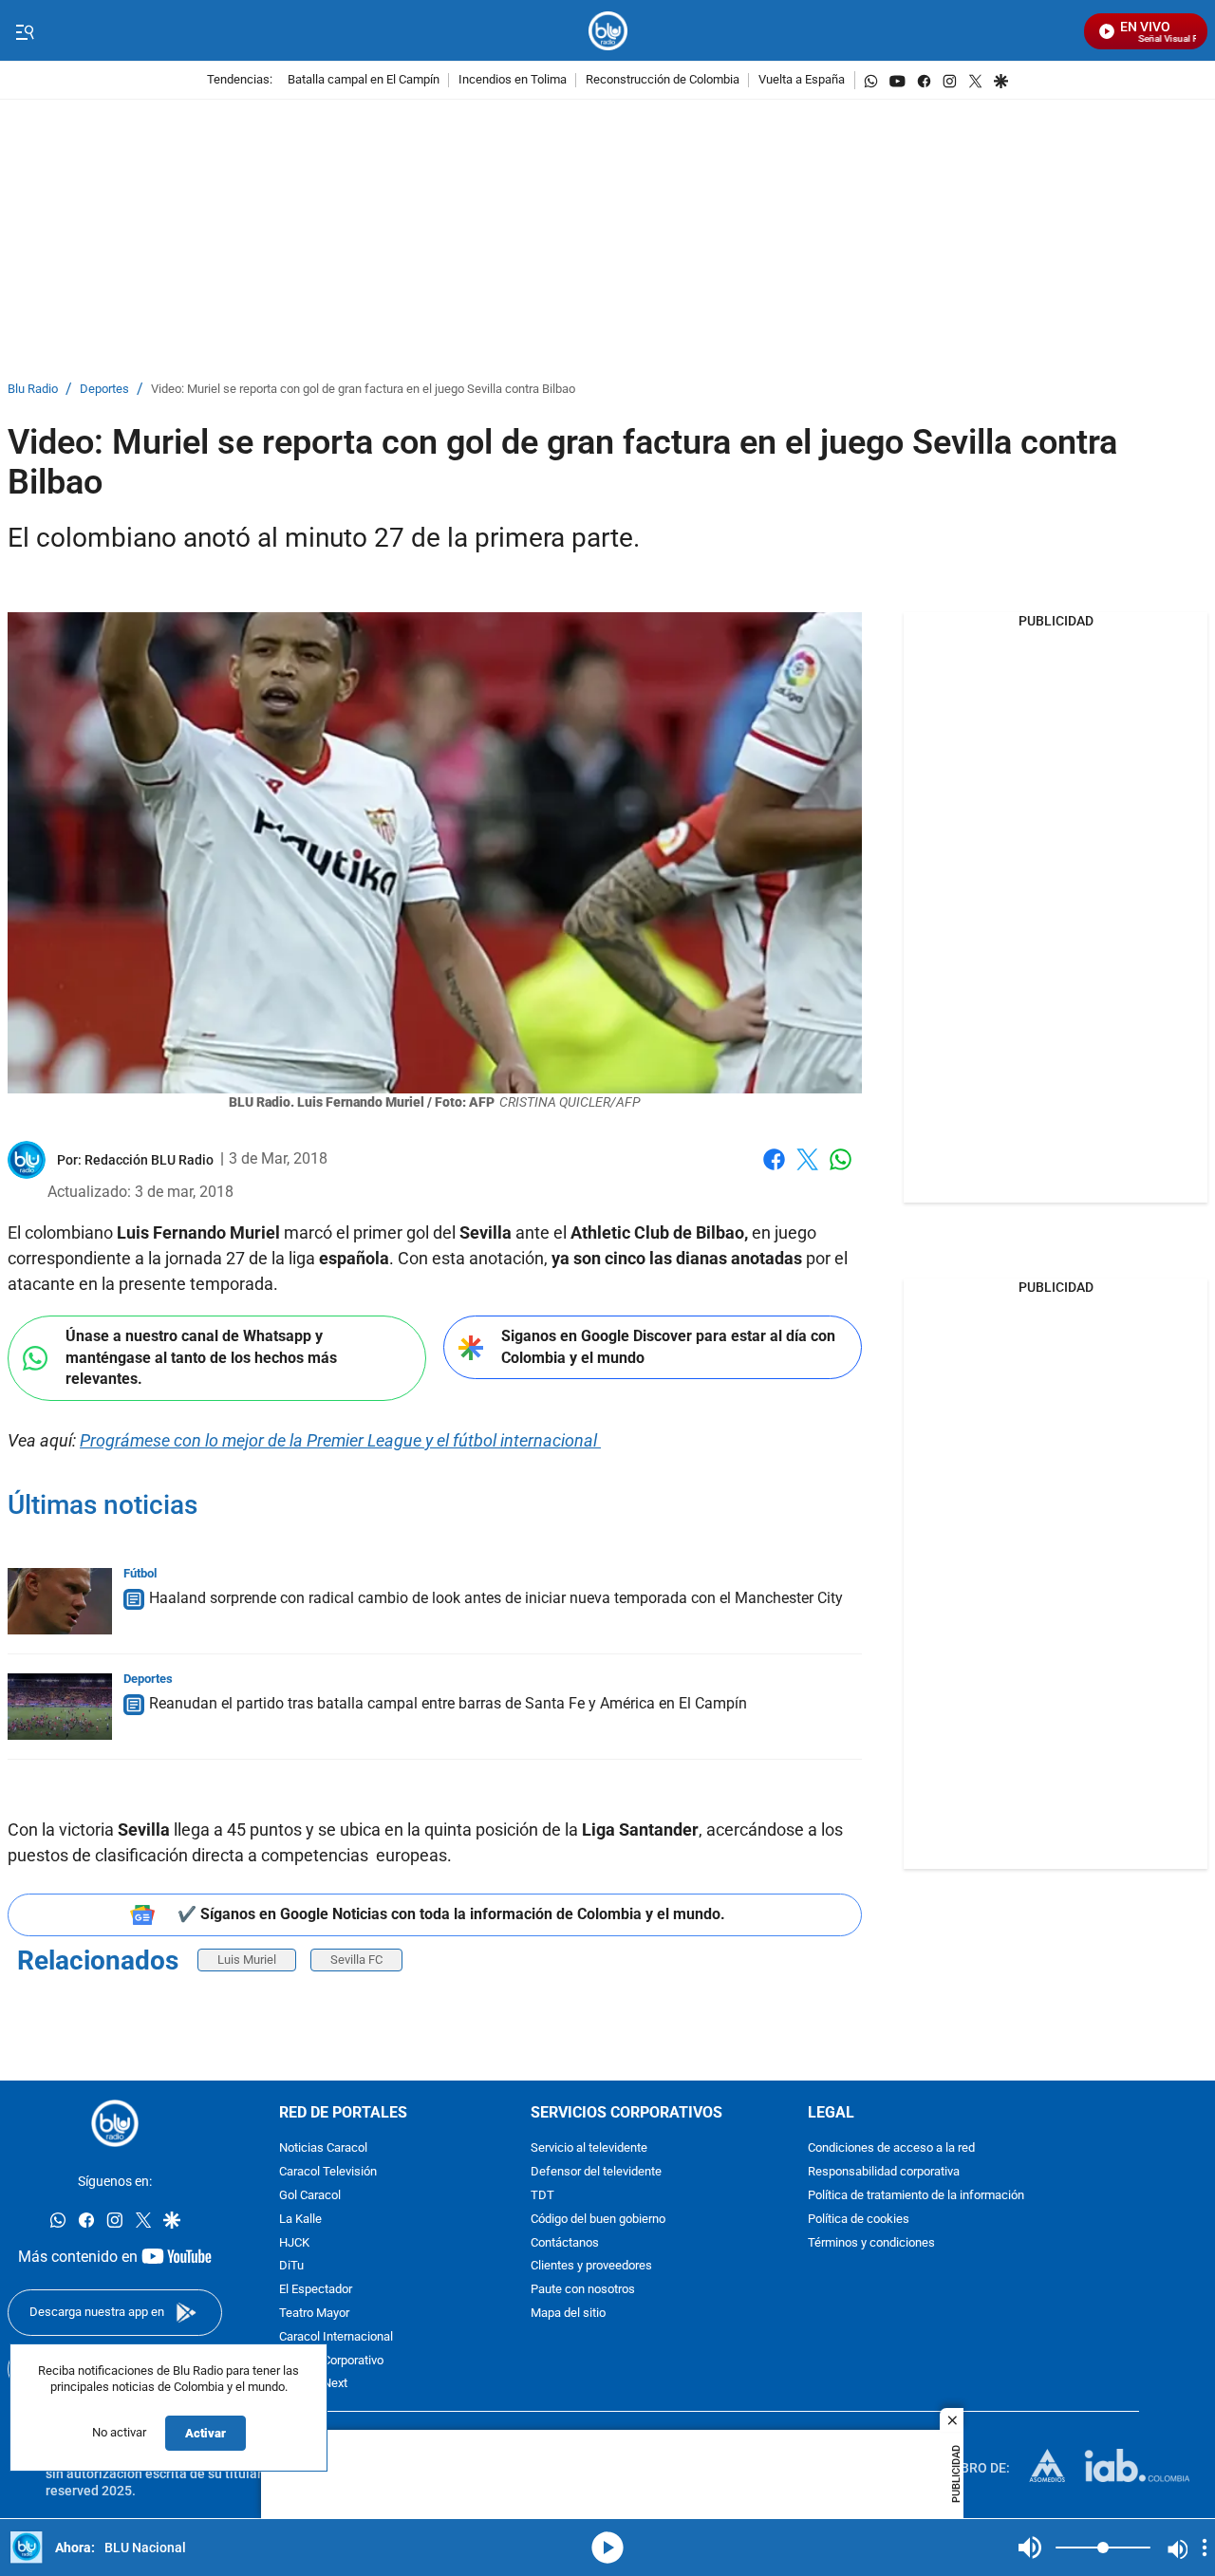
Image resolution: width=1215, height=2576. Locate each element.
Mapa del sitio (568, 2314)
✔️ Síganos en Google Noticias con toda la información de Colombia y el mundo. (451, 1914)
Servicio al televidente (589, 2149)
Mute (1030, 2548)
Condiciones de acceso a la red (891, 2149)
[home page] (608, 31)
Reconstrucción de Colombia (663, 80)
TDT (542, 2196)
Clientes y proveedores (591, 2267)
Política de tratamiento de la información (916, 2196)
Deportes (104, 390)
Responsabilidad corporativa (884, 2173)
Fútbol (140, 1573)
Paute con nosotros (583, 2291)
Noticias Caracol (323, 2149)
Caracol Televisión (328, 2173)
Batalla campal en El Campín (364, 80)
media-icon (607, 2548)
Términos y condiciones (871, 2243)
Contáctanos (565, 2243)
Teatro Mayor (314, 2314)
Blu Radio (33, 390)
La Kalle (300, 2220)
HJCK (294, 2243)
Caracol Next (313, 2385)
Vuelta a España (802, 80)
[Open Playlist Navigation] (1205, 2548)
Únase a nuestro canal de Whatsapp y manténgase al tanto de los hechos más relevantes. (201, 1357)
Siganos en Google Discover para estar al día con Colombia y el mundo (668, 1347)
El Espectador (316, 2291)
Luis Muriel (247, 1960)
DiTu (291, 2267)
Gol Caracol (310, 2196)
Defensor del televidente (596, 2173)
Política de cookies (859, 2220)
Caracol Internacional (336, 2337)
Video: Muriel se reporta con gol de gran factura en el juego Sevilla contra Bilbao (363, 390)
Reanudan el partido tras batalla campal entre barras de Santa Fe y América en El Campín (448, 1703)
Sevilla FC (356, 1960)
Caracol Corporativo (331, 2361)
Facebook (774, 1171)
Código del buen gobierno (598, 2220)
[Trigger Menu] (24, 31)
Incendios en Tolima (513, 80)
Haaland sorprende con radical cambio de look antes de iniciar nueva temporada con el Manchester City (496, 1598)
